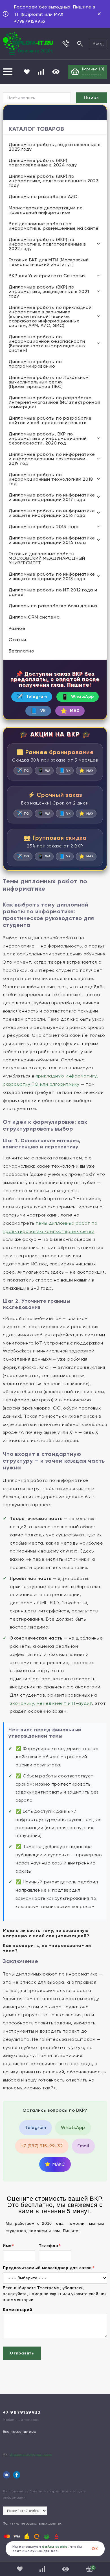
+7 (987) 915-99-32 (42, 2146)
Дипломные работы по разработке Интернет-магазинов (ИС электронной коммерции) (55, 402)
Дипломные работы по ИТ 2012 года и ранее (53, 592)
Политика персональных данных (32, 2523)
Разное (17, 628)
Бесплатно (22, 651)
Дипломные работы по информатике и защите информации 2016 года (52, 513)
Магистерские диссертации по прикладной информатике (46, 210)
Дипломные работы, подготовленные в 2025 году (55, 147)
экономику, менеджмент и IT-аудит (51, 1703)
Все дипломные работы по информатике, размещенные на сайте (54, 226)
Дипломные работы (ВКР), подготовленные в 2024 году (43, 163)
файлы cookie (55, 2547)
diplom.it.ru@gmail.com (31, 2454)
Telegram (32, 697)
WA (44, 770)
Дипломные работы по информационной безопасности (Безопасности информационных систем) (47, 343)
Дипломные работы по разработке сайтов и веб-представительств (50, 420)
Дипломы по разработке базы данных (53, 606)
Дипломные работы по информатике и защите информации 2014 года (52, 540)
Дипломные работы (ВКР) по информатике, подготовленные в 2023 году (54, 181)
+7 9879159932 (22, 2412)
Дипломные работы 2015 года (44, 527)
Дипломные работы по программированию (35, 364)
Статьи (17, 640)
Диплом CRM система (34, 617)
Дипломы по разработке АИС (43, 197)
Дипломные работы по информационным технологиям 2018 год (51, 479)
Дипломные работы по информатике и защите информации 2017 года (52, 497)
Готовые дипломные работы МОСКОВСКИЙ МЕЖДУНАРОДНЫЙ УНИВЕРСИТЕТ (47, 558)
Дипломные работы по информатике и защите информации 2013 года (52, 576)
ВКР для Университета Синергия (47, 276)
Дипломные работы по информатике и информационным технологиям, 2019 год (52, 459)
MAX (70, 711)
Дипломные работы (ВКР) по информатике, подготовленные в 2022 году (47, 244)
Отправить (22, 2353)
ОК (95, 2549)
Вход (98, 43)
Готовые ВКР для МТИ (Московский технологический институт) (49, 262)
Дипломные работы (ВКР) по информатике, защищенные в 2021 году (49, 291)
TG (23, 770)
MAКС (55, 2164)
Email (83, 2146)
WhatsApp (78, 697)
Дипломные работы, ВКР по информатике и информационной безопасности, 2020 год (48, 438)
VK (38, 711)
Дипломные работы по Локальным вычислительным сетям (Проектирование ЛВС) (49, 382)
